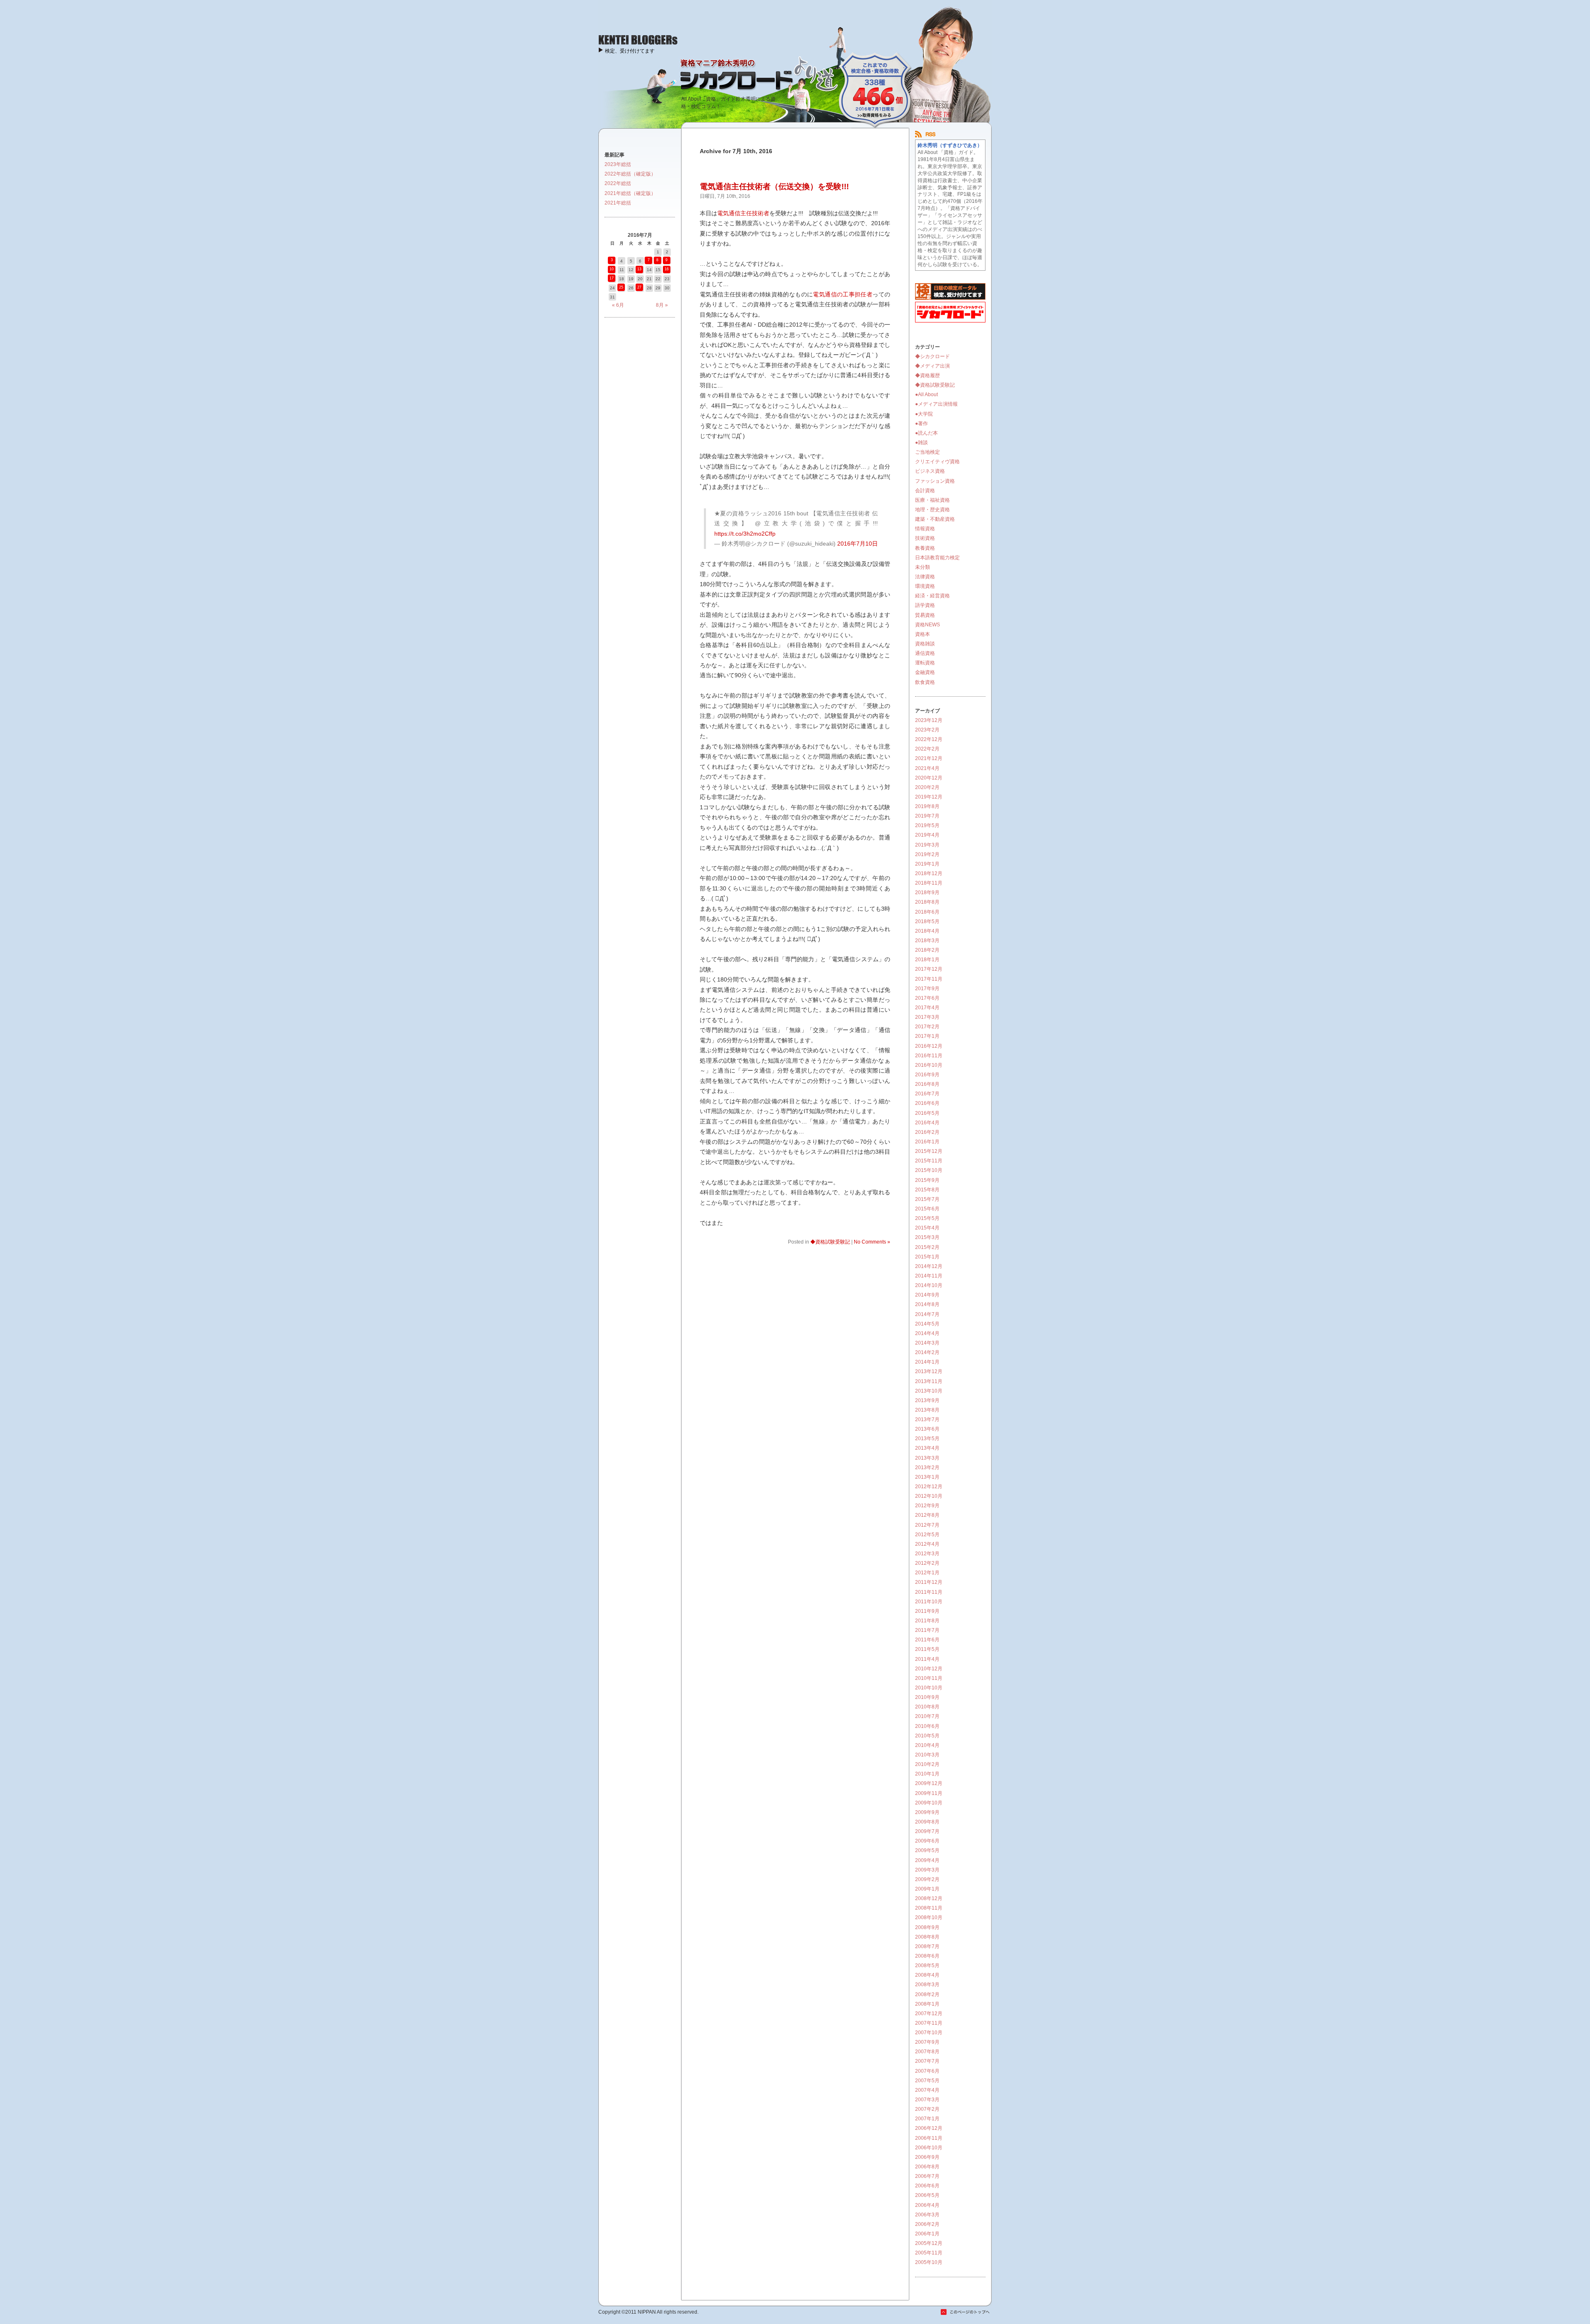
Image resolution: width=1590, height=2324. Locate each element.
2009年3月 (927, 1870)
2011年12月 (929, 1582)
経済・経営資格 (932, 596)
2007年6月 (927, 2071)
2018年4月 (927, 931)
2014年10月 (929, 1285)
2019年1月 (927, 864)
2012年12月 (929, 1487)
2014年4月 (927, 1333)
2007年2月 (927, 2109)
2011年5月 (927, 1649)
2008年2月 (927, 1994)
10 (612, 269)
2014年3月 (927, 1343)
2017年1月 (927, 1036)
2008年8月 (927, 1937)
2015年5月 (927, 1218)
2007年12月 (929, 2014)
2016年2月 (927, 1132)
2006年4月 (927, 2205)
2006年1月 (927, 2234)
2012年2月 (927, 1563)
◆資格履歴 (927, 375)
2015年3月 (927, 1237)
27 (639, 287)
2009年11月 (929, 1793)
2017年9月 (927, 989)
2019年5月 (927, 825)
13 (639, 269)
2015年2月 (927, 1247)
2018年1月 (927, 960)
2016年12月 (929, 1046)
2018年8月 (927, 902)
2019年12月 (929, 797)
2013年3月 (927, 1458)
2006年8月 (927, 2167)
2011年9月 (927, 1611)
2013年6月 (927, 1429)
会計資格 (925, 491)
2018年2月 (927, 950)
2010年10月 (929, 1688)
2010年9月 (927, 1697)
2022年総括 (618, 183)
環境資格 (925, 586)
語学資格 (925, 605)
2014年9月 (927, 1295)
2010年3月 (927, 1755)
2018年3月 (927, 941)
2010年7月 (927, 1716)
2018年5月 (927, 921)
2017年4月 (927, 1008)
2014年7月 (927, 1314)
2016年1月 (927, 1142)
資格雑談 (925, 644)
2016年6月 (927, 1103)
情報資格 (925, 529)
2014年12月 (929, 1266)
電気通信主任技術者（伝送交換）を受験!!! (774, 186)
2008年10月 (929, 1917)
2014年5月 (927, 1324)
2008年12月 (929, 1898)
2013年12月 (929, 1371)
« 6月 (618, 305)
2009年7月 (927, 1831)
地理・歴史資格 (932, 510)
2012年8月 (927, 1515)
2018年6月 (927, 912)
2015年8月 (927, 1190)
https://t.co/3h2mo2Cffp (745, 534)
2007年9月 (927, 2042)
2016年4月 (927, 1123)
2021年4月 (927, 768)
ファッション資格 (935, 481)
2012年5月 (927, 1535)
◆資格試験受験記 (830, 1242)
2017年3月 (927, 1017)
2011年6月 (927, 1640)
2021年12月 (929, 758)
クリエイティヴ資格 (937, 462)
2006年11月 (929, 2138)
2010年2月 (927, 1764)
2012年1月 (927, 1573)
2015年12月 (929, 1151)
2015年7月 (927, 1199)
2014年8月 (927, 1304)
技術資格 (925, 538)
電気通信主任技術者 (743, 213)
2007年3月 (927, 2100)
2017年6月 (927, 998)
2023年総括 (618, 164)
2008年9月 (927, 1927)
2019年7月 (927, 816)
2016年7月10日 (858, 544)
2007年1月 (927, 2119)
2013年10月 (929, 1391)
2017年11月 (929, 979)
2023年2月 (927, 730)
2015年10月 (929, 1170)
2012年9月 (927, 1506)
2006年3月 (927, 2215)
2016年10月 (929, 1065)
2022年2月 (927, 749)
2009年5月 (927, 1850)
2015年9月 (927, 1180)
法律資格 (925, 577)
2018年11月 (929, 883)
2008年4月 (927, 1975)
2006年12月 (929, 2128)
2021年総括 (618, 203)
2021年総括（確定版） (630, 193)
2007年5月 (927, 2081)
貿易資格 (925, 615)
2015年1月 (927, 1257)
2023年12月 (929, 720)
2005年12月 (929, 2243)
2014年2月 (927, 1352)
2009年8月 (927, 1822)
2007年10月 (929, 2033)
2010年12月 (929, 1669)
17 (612, 278)
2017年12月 (929, 969)
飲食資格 (925, 682)
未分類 (923, 567)
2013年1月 (927, 1477)
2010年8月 (927, 1707)
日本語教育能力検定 (937, 558)
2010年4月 (927, 1745)
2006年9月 (927, 2157)
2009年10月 (929, 1803)
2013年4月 (927, 1448)
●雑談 (921, 443)
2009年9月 (927, 1812)
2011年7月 (927, 1630)
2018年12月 (929, 873)
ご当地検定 (927, 452)
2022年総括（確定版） (630, 174)
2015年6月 (927, 1209)
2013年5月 (927, 1439)
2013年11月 (929, 1381)
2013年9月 (927, 1400)
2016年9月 (927, 1075)
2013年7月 (927, 1419)
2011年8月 (927, 1621)
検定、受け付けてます (630, 51)
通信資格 (925, 653)
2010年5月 (927, 1736)
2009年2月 (927, 1879)
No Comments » (872, 1242)
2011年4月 (927, 1659)
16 (667, 269)
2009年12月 (929, 1783)
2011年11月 (929, 1592)
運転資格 (925, 663)
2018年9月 (927, 893)
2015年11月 (929, 1161)
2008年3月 (927, 1985)
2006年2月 (927, 2224)
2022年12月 (929, 739)
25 (621, 287)
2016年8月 (927, 1084)
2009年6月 (927, 1841)
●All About (926, 395)
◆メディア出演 (932, 366)
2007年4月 (927, 2090)
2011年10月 (929, 1602)
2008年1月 (927, 2004)
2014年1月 (927, 1362)
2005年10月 (929, 2262)
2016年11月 (929, 1056)
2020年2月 (927, 787)
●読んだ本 (926, 433)
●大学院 (924, 414)
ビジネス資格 (930, 471)
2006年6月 (927, 2186)
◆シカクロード (932, 356)
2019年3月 (927, 845)
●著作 (921, 423)
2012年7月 (927, 1525)
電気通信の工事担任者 (843, 294)
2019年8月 (927, 806)
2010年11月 (929, 1678)
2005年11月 (929, 2253)
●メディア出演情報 (936, 404)
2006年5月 (927, 2195)
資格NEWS (927, 625)
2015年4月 (927, 1228)
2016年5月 (927, 1113)
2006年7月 (927, 2176)
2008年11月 (929, 1908)
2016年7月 (927, 1094)
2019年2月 (927, 854)
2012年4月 (927, 1544)
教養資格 (925, 548)
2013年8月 (927, 1410)
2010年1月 (927, 1774)
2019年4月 (927, 835)
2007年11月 (929, 2023)
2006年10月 (929, 2148)
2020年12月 (929, 778)
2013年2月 (927, 1468)
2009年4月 (927, 1860)
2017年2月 (927, 1027)
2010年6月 (927, 1726)
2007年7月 (927, 2061)
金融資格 (925, 672)
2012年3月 (927, 1554)
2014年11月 (929, 1276)
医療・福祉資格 (932, 500)
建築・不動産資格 (935, 519)
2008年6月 (927, 1956)
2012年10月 (929, 1496)
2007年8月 (927, 2052)
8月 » (662, 305)
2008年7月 (927, 1946)
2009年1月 (927, 1889)
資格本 (923, 634)
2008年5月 (927, 1966)
